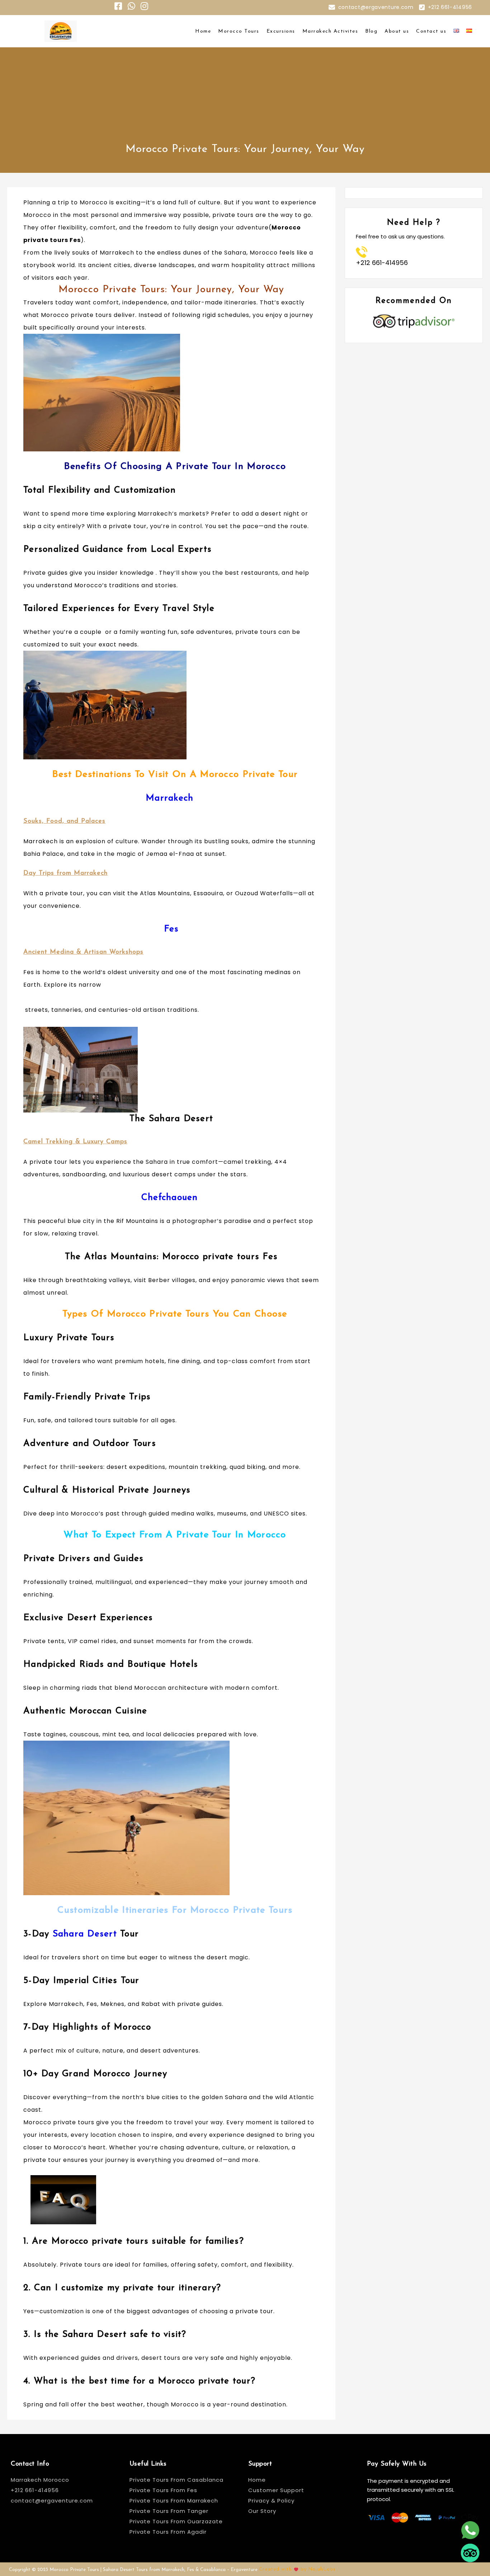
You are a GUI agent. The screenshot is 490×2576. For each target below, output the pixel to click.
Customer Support (276, 2490)
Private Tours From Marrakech (174, 2501)
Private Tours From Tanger (169, 2511)
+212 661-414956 (450, 7)
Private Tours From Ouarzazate (176, 2521)
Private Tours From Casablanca (177, 2480)
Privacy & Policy (271, 2501)
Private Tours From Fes (163, 2490)
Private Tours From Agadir (168, 2532)
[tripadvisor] (470, 2553)
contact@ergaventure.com (376, 7)
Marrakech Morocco (40, 2480)
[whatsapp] (470, 2530)
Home (203, 31)
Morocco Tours (239, 31)
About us (397, 31)
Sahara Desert (83, 1934)
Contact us (431, 31)
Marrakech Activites (330, 31)
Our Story (262, 2511)
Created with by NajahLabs (297, 2569)
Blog (371, 31)
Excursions (281, 31)
